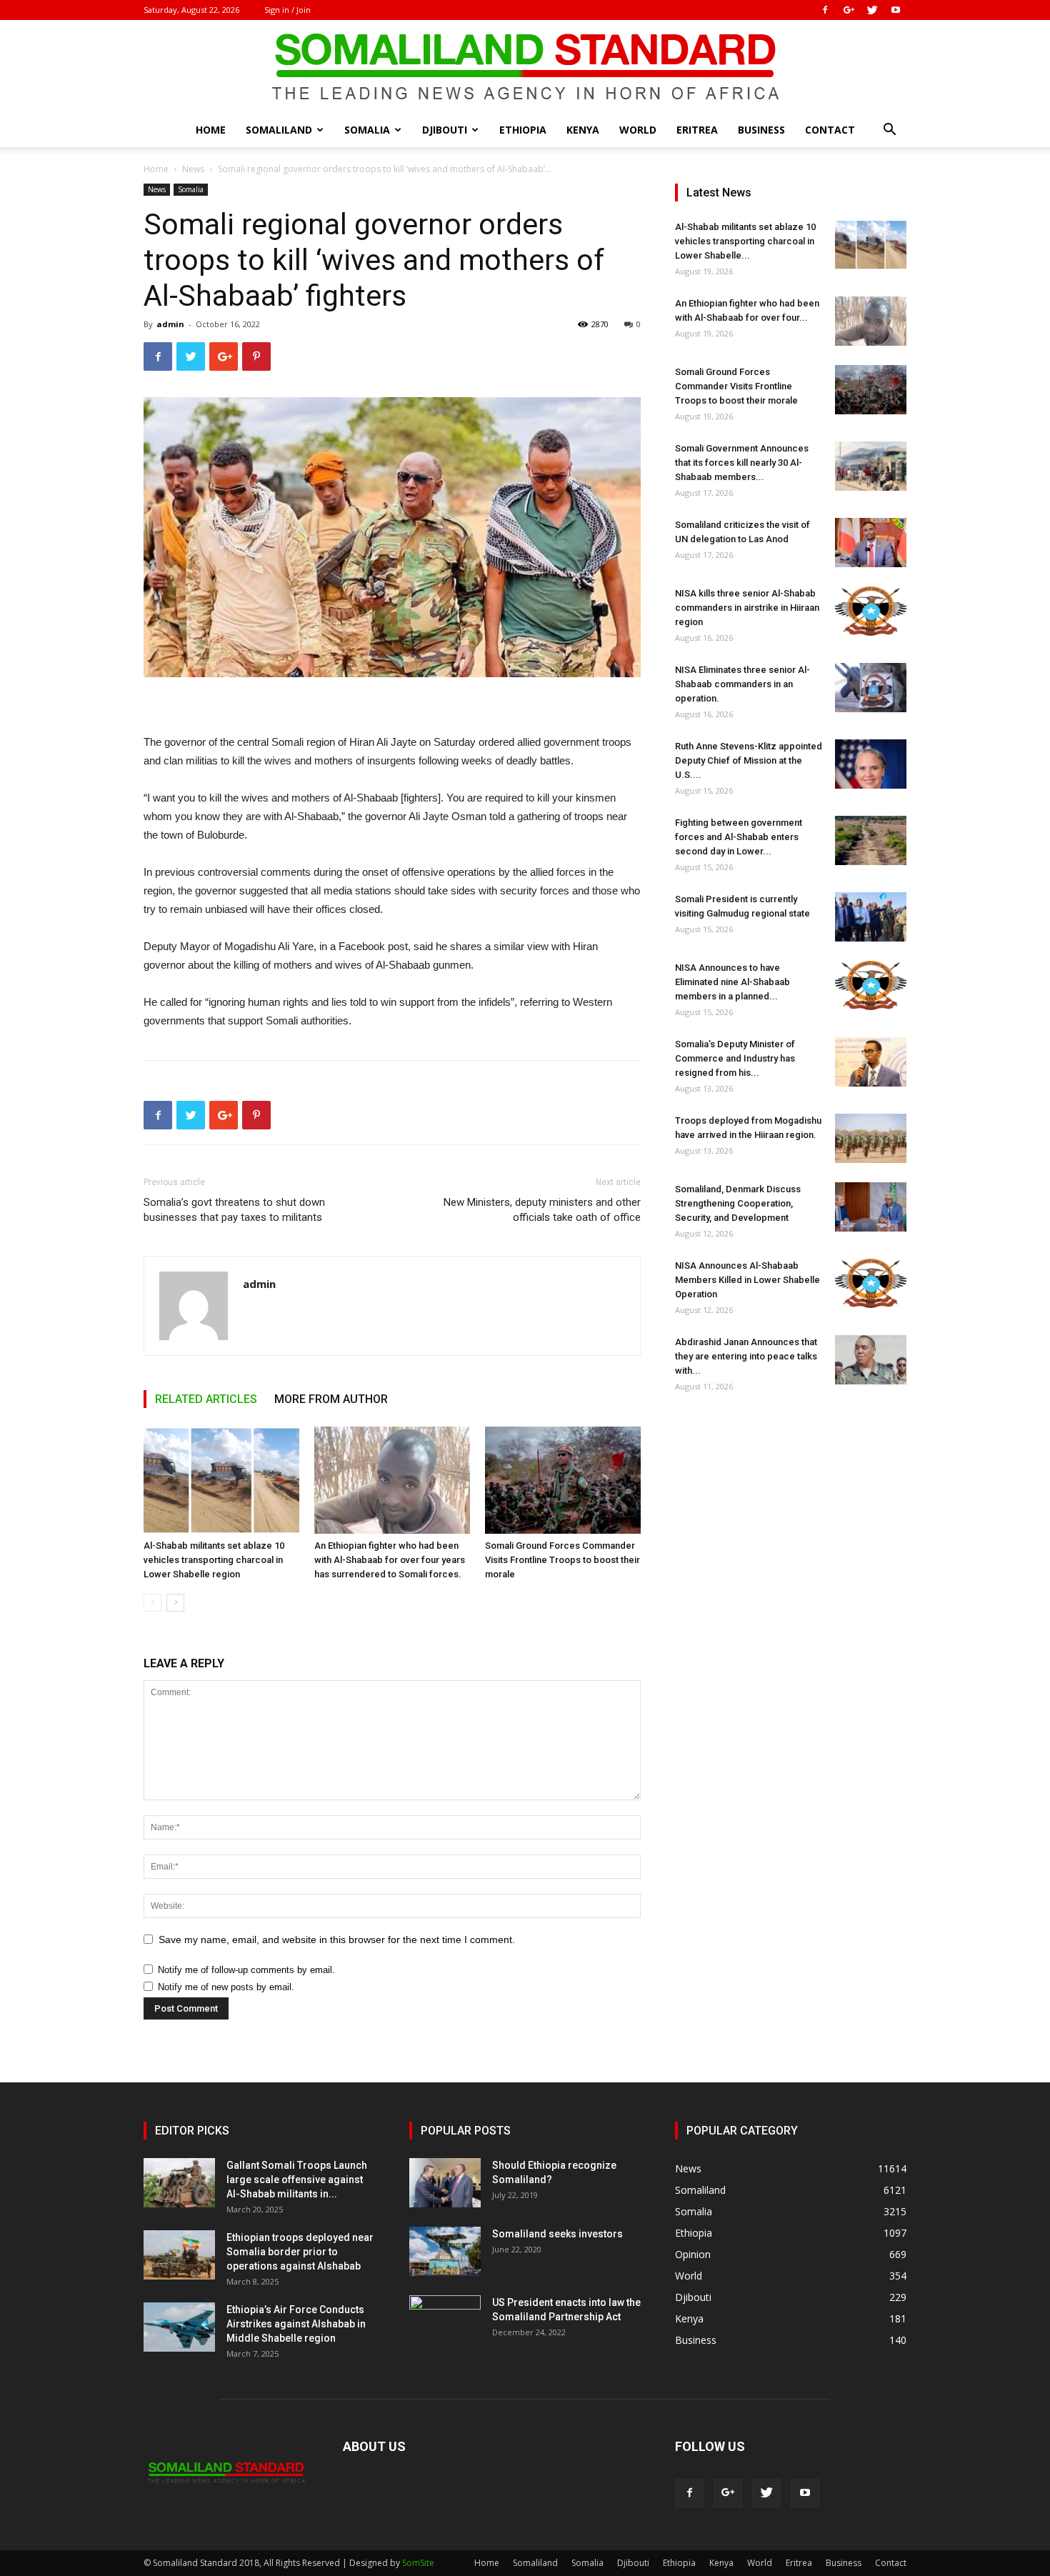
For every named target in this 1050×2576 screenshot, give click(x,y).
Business (761, 130)
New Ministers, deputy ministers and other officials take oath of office (542, 1210)
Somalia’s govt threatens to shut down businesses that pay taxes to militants (234, 1210)
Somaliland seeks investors (557, 2234)
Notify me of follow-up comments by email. (246, 1970)
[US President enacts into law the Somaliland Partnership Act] (445, 2320)
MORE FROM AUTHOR (331, 1399)
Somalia (367, 130)
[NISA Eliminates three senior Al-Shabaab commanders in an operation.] (871, 688)
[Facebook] (825, 10)
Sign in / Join (287, 10)
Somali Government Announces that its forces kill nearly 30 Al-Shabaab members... (742, 463)
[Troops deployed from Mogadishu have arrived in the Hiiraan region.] (871, 1138)
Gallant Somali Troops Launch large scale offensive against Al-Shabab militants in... (297, 2180)
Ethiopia (523, 130)
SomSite (418, 2563)
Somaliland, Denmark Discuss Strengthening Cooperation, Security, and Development (738, 1203)
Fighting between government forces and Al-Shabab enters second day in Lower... (739, 837)
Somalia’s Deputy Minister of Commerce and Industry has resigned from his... (735, 1058)
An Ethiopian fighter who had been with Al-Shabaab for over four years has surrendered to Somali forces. (390, 1560)
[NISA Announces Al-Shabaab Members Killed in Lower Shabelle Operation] (871, 1283)
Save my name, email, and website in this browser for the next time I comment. (337, 1940)
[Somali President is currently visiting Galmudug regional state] (871, 917)
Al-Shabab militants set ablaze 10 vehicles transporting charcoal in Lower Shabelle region (214, 1560)
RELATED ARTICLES (206, 1399)
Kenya (583, 130)
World (638, 130)
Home (211, 130)
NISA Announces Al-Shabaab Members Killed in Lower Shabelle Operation (747, 1280)
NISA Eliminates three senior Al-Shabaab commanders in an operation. (742, 684)
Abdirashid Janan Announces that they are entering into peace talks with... (746, 1356)
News (193, 169)
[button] (889, 131)
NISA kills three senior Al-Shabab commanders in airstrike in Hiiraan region (747, 608)
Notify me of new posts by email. (226, 1987)
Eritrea (697, 130)
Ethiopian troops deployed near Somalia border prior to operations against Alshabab (300, 2252)
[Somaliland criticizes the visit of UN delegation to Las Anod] (871, 543)
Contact (830, 130)
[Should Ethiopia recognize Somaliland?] (445, 2183)
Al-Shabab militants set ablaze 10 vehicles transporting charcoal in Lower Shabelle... (745, 241)
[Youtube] (896, 10)
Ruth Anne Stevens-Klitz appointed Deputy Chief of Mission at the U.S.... (749, 760)
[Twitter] (872, 10)
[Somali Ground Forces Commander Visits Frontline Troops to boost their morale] (563, 1480)
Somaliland (279, 130)
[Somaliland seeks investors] (445, 2251)
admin (170, 324)
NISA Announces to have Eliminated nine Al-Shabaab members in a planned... (732, 982)
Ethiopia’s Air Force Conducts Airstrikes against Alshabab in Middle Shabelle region (296, 2324)
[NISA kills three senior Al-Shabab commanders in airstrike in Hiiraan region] (871, 611)
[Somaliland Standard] (525, 67)
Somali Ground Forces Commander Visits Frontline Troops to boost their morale (562, 1560)
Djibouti (445, 130)
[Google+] (849, 10)
